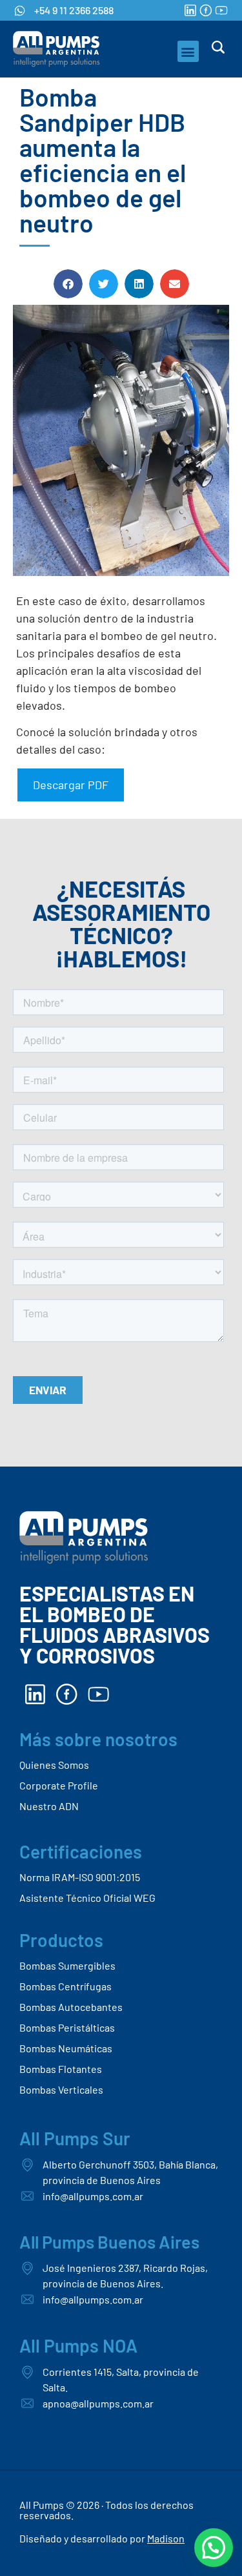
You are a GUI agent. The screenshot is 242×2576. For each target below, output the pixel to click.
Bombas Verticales (61, 2089)
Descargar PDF (71, 785)
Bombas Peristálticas (67, 2027)
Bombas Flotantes (61, 2069)
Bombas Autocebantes (71, 2007)
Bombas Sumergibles (67, 1965)
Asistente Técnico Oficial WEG (87, 1898)
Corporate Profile (59, 1785)
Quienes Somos (54, 1765)
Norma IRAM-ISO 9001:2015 (80, 1877)
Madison (166, 2538)
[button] (188, 51)
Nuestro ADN (49, 1806)
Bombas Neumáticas (66, 2048)
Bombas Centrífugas (66, 1986)
